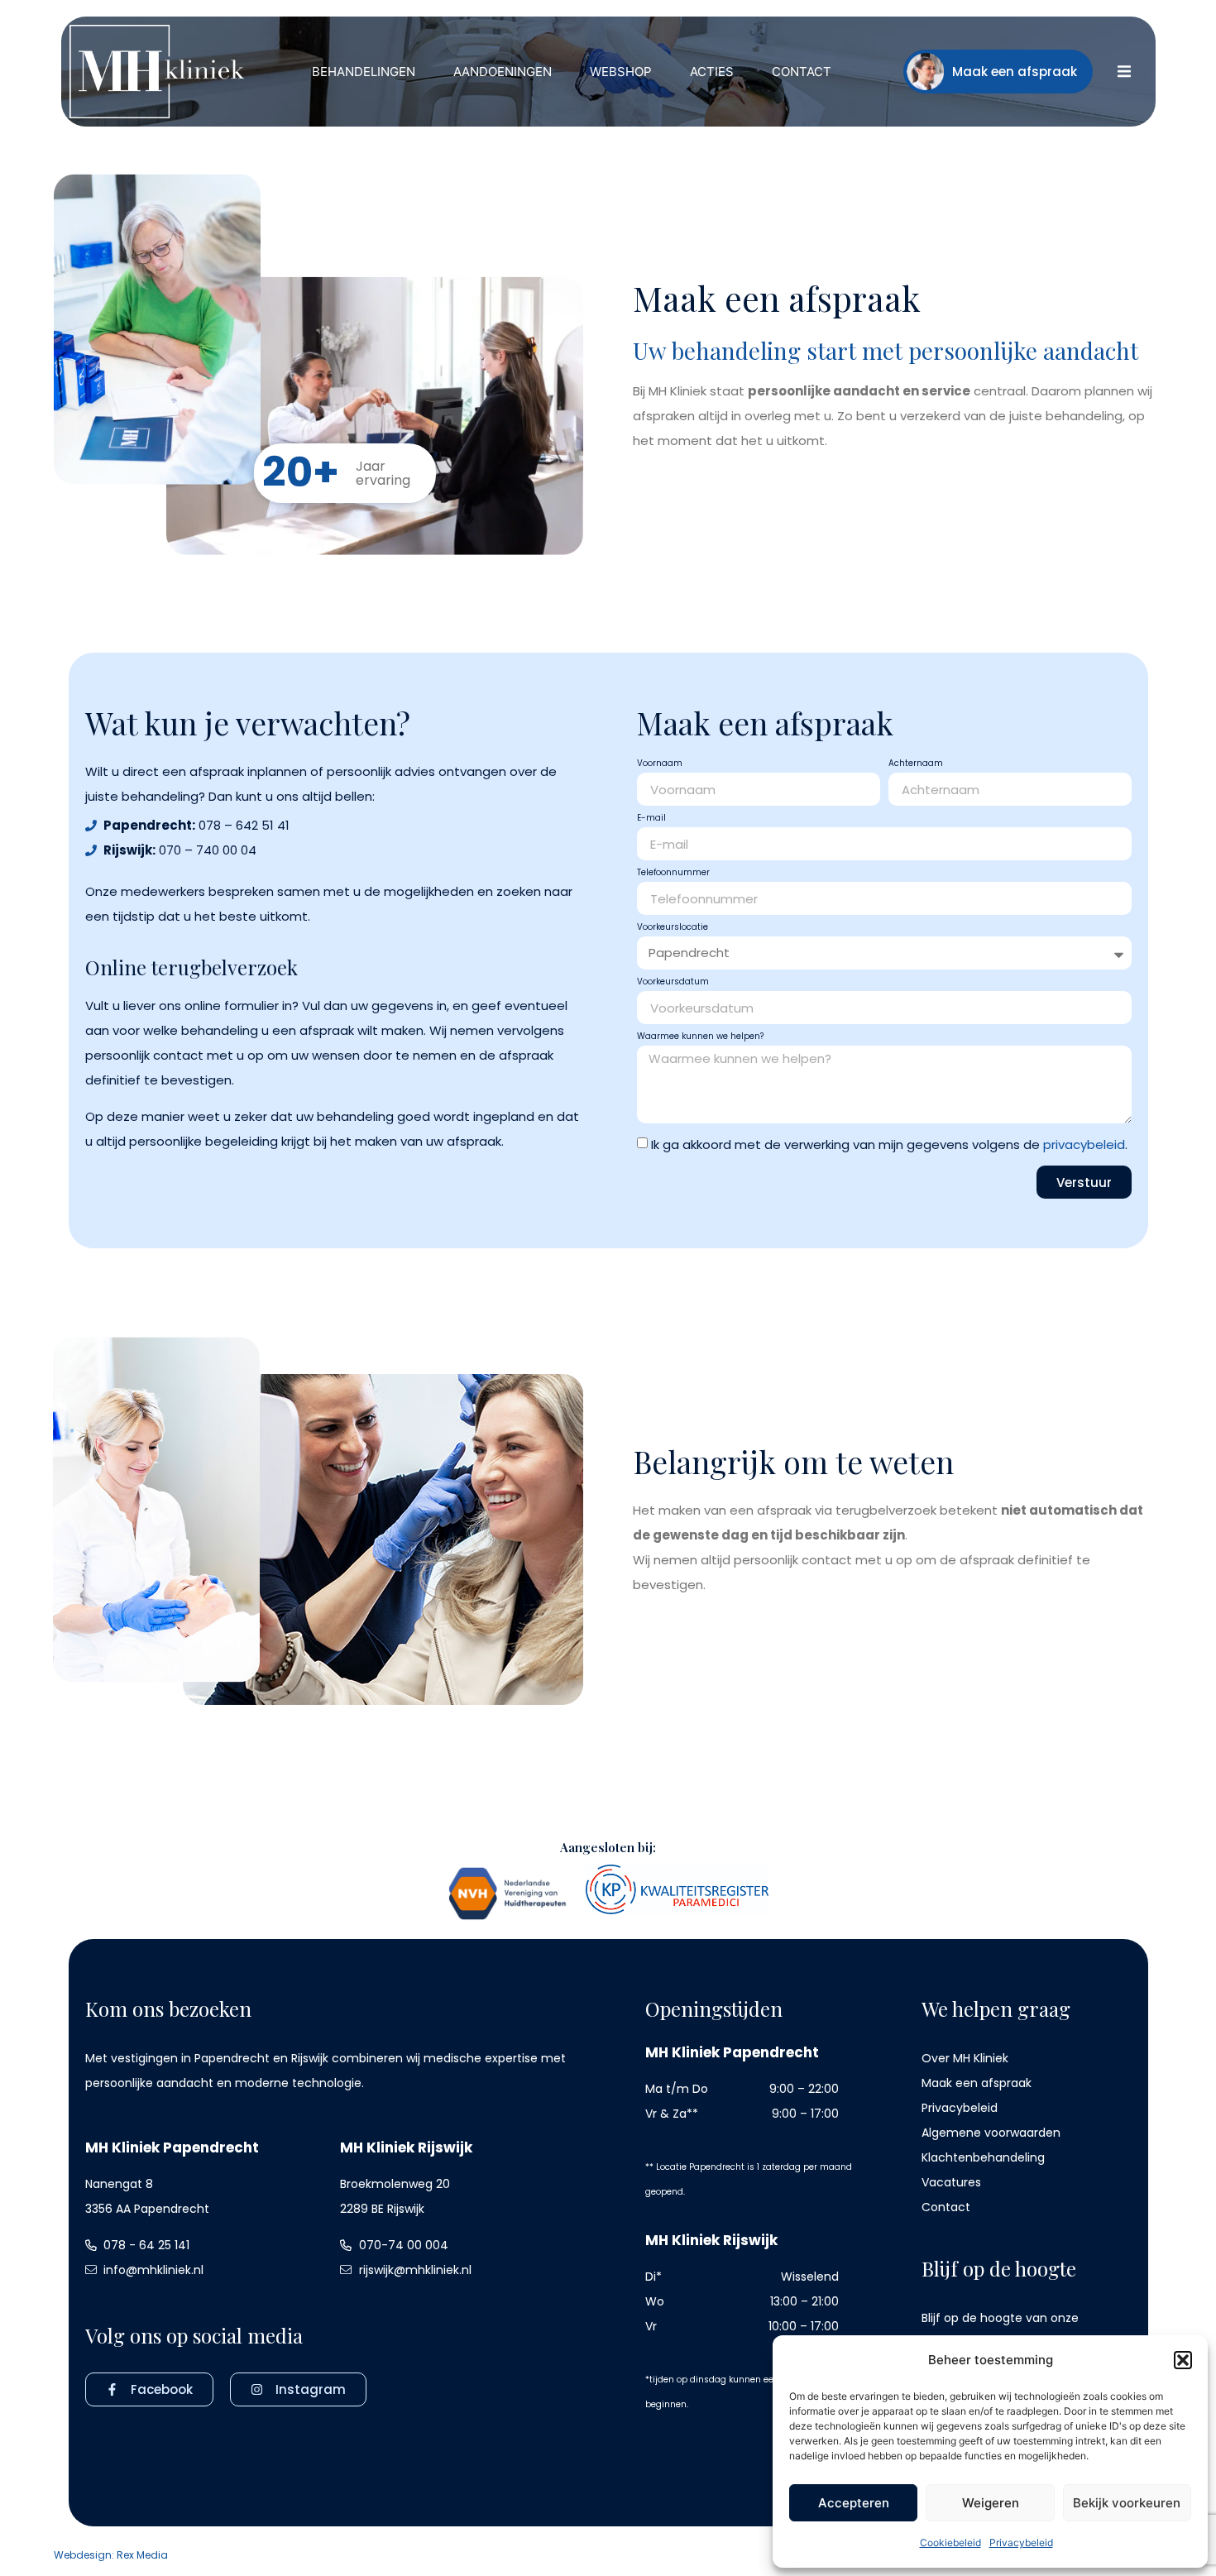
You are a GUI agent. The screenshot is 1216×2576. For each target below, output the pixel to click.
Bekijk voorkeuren (1127, 2503)
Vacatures (951, 2182)
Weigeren (991, 2503)
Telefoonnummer (673, 874)
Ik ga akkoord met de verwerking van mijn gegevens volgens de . (889, 1145)
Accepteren (854, 2503)
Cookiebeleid (950, 2542)
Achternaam (916, 764)
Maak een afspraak (977, 2083)
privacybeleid (1084, 1145)
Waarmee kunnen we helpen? (700, 1037)
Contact (946, 2207)
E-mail (651, 819)
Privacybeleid (1021, 2542)
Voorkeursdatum (673, 983)
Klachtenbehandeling (983, 2157)
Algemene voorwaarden (991, 2133)
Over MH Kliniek (965, 2058)
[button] (1183, 2360)
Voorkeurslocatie (673, 928)
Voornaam (660, 764)
